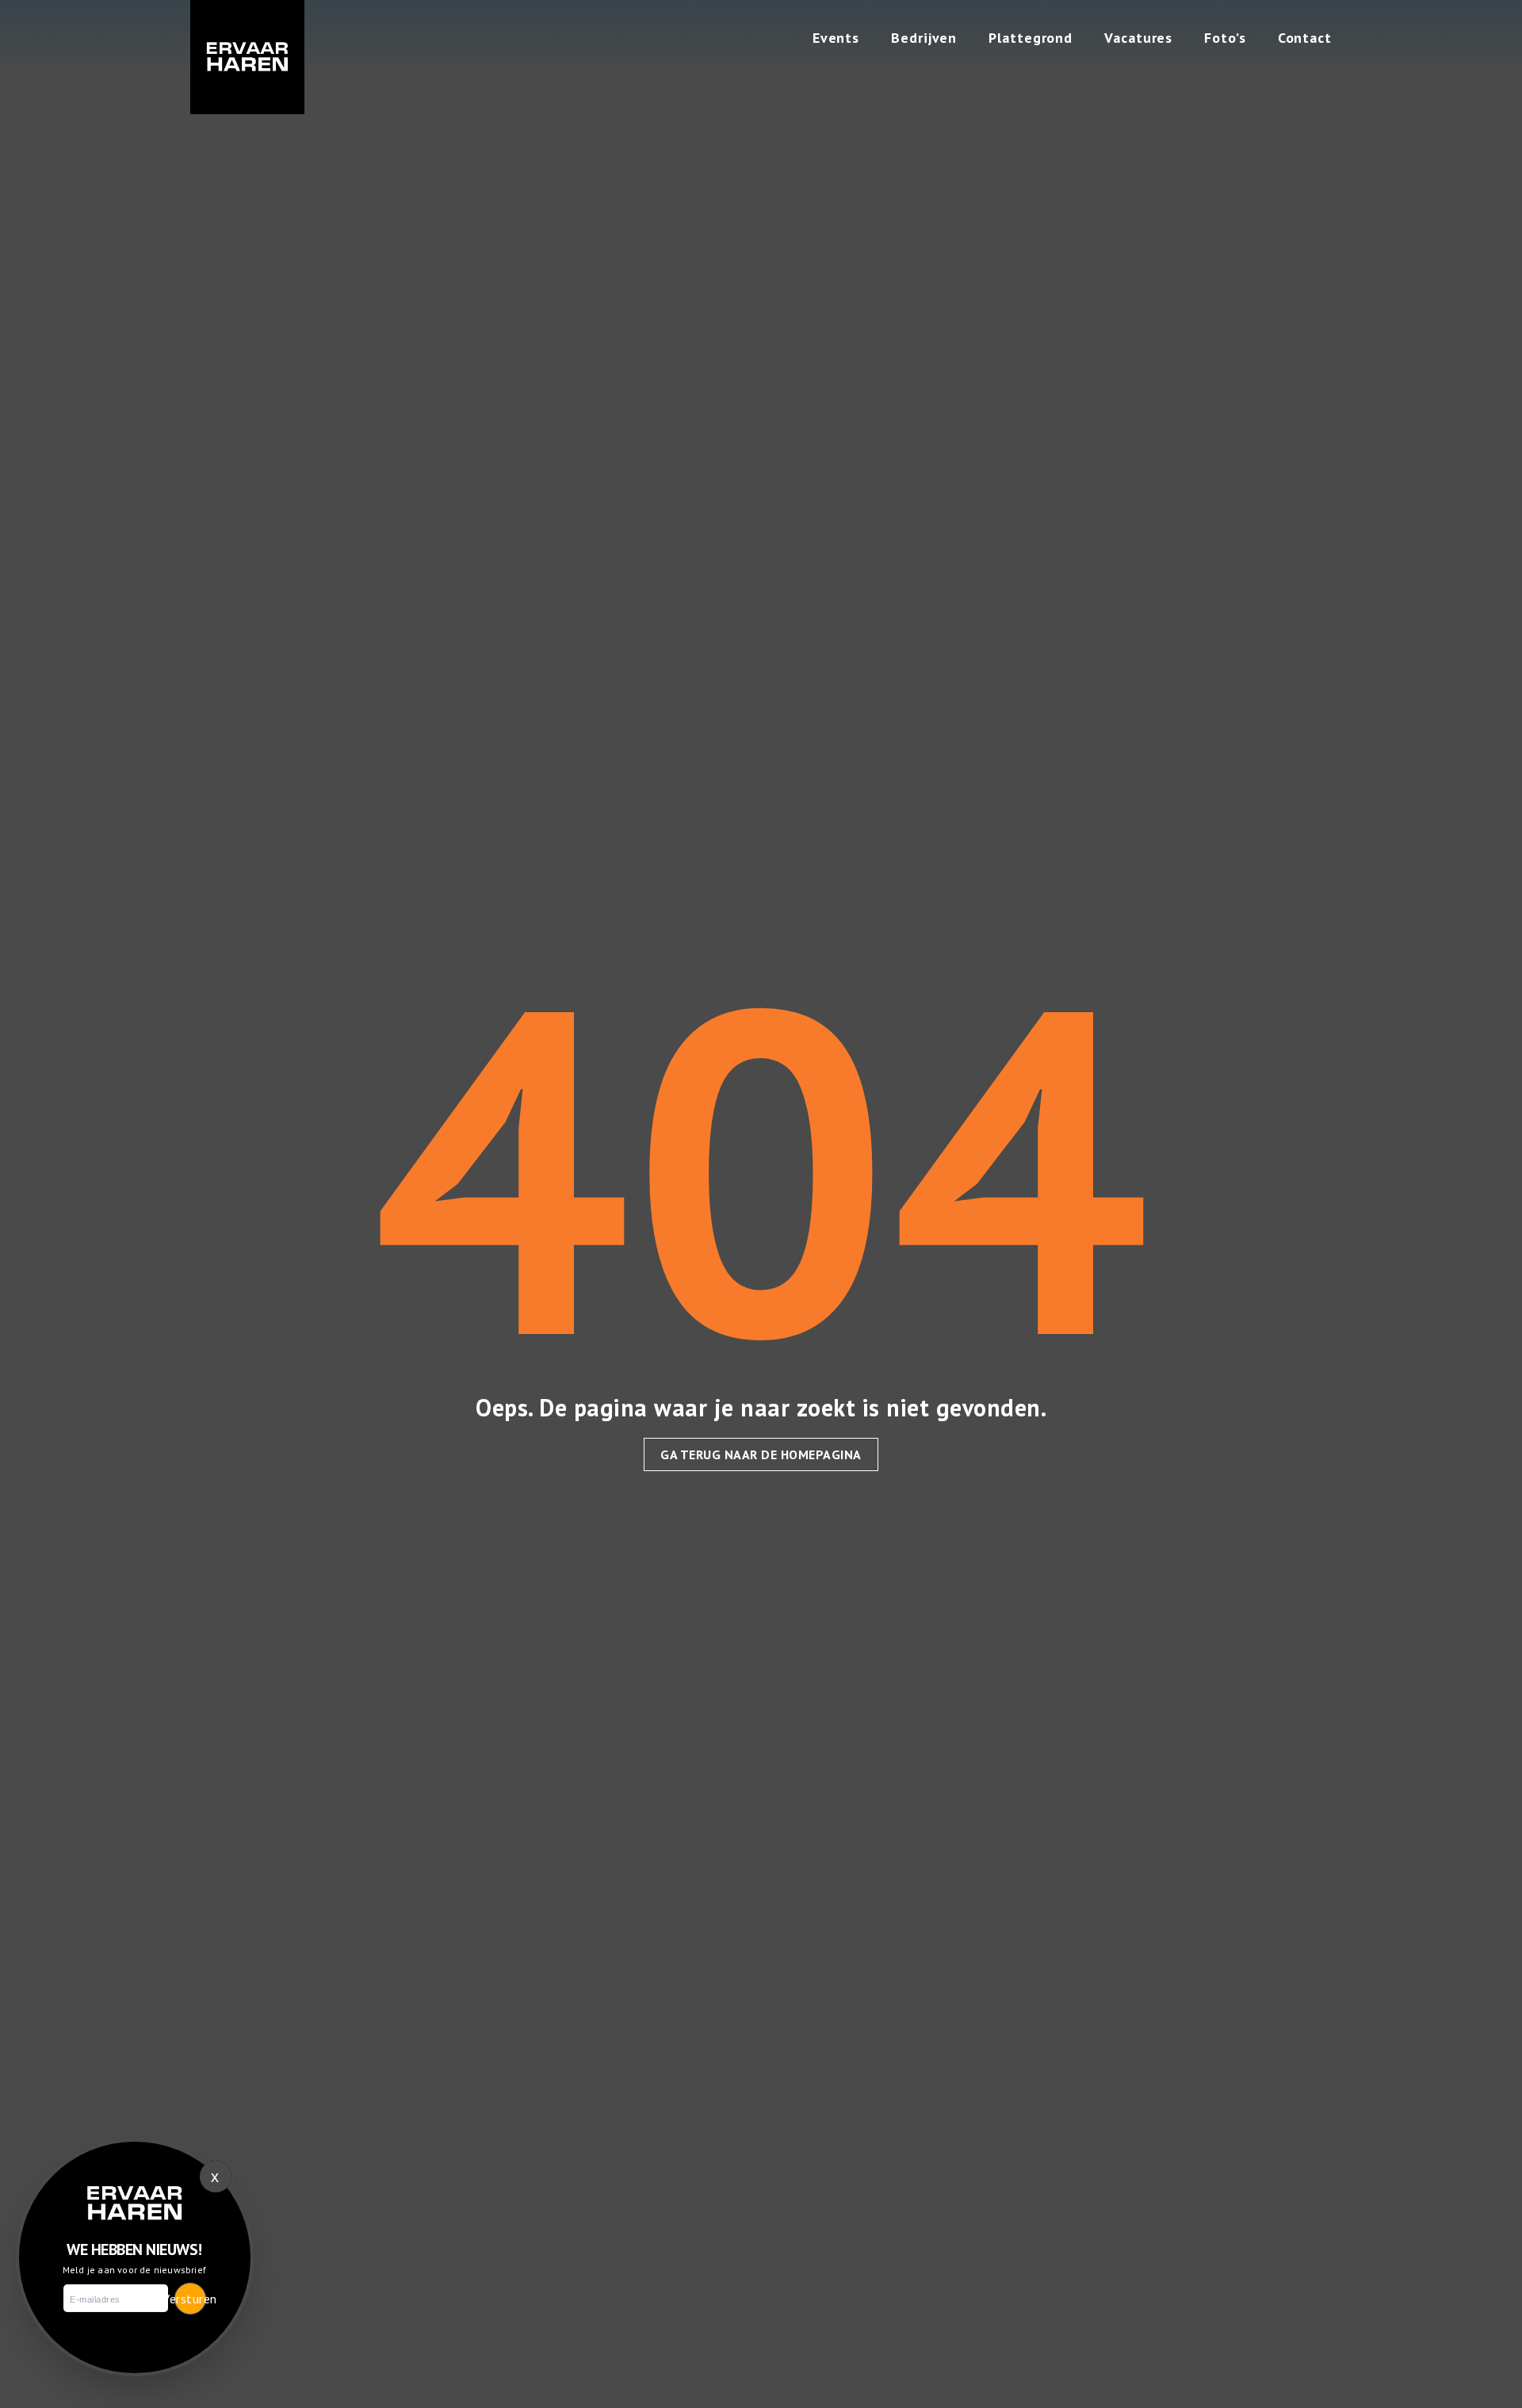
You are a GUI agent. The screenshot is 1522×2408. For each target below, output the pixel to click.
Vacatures (1138, 38)
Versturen (190, 2299)
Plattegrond (1031, 38)
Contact (1305, 38)
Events (836, 38)
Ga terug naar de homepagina (761, 1454)
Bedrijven (924, 38)
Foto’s (1225, 38)
